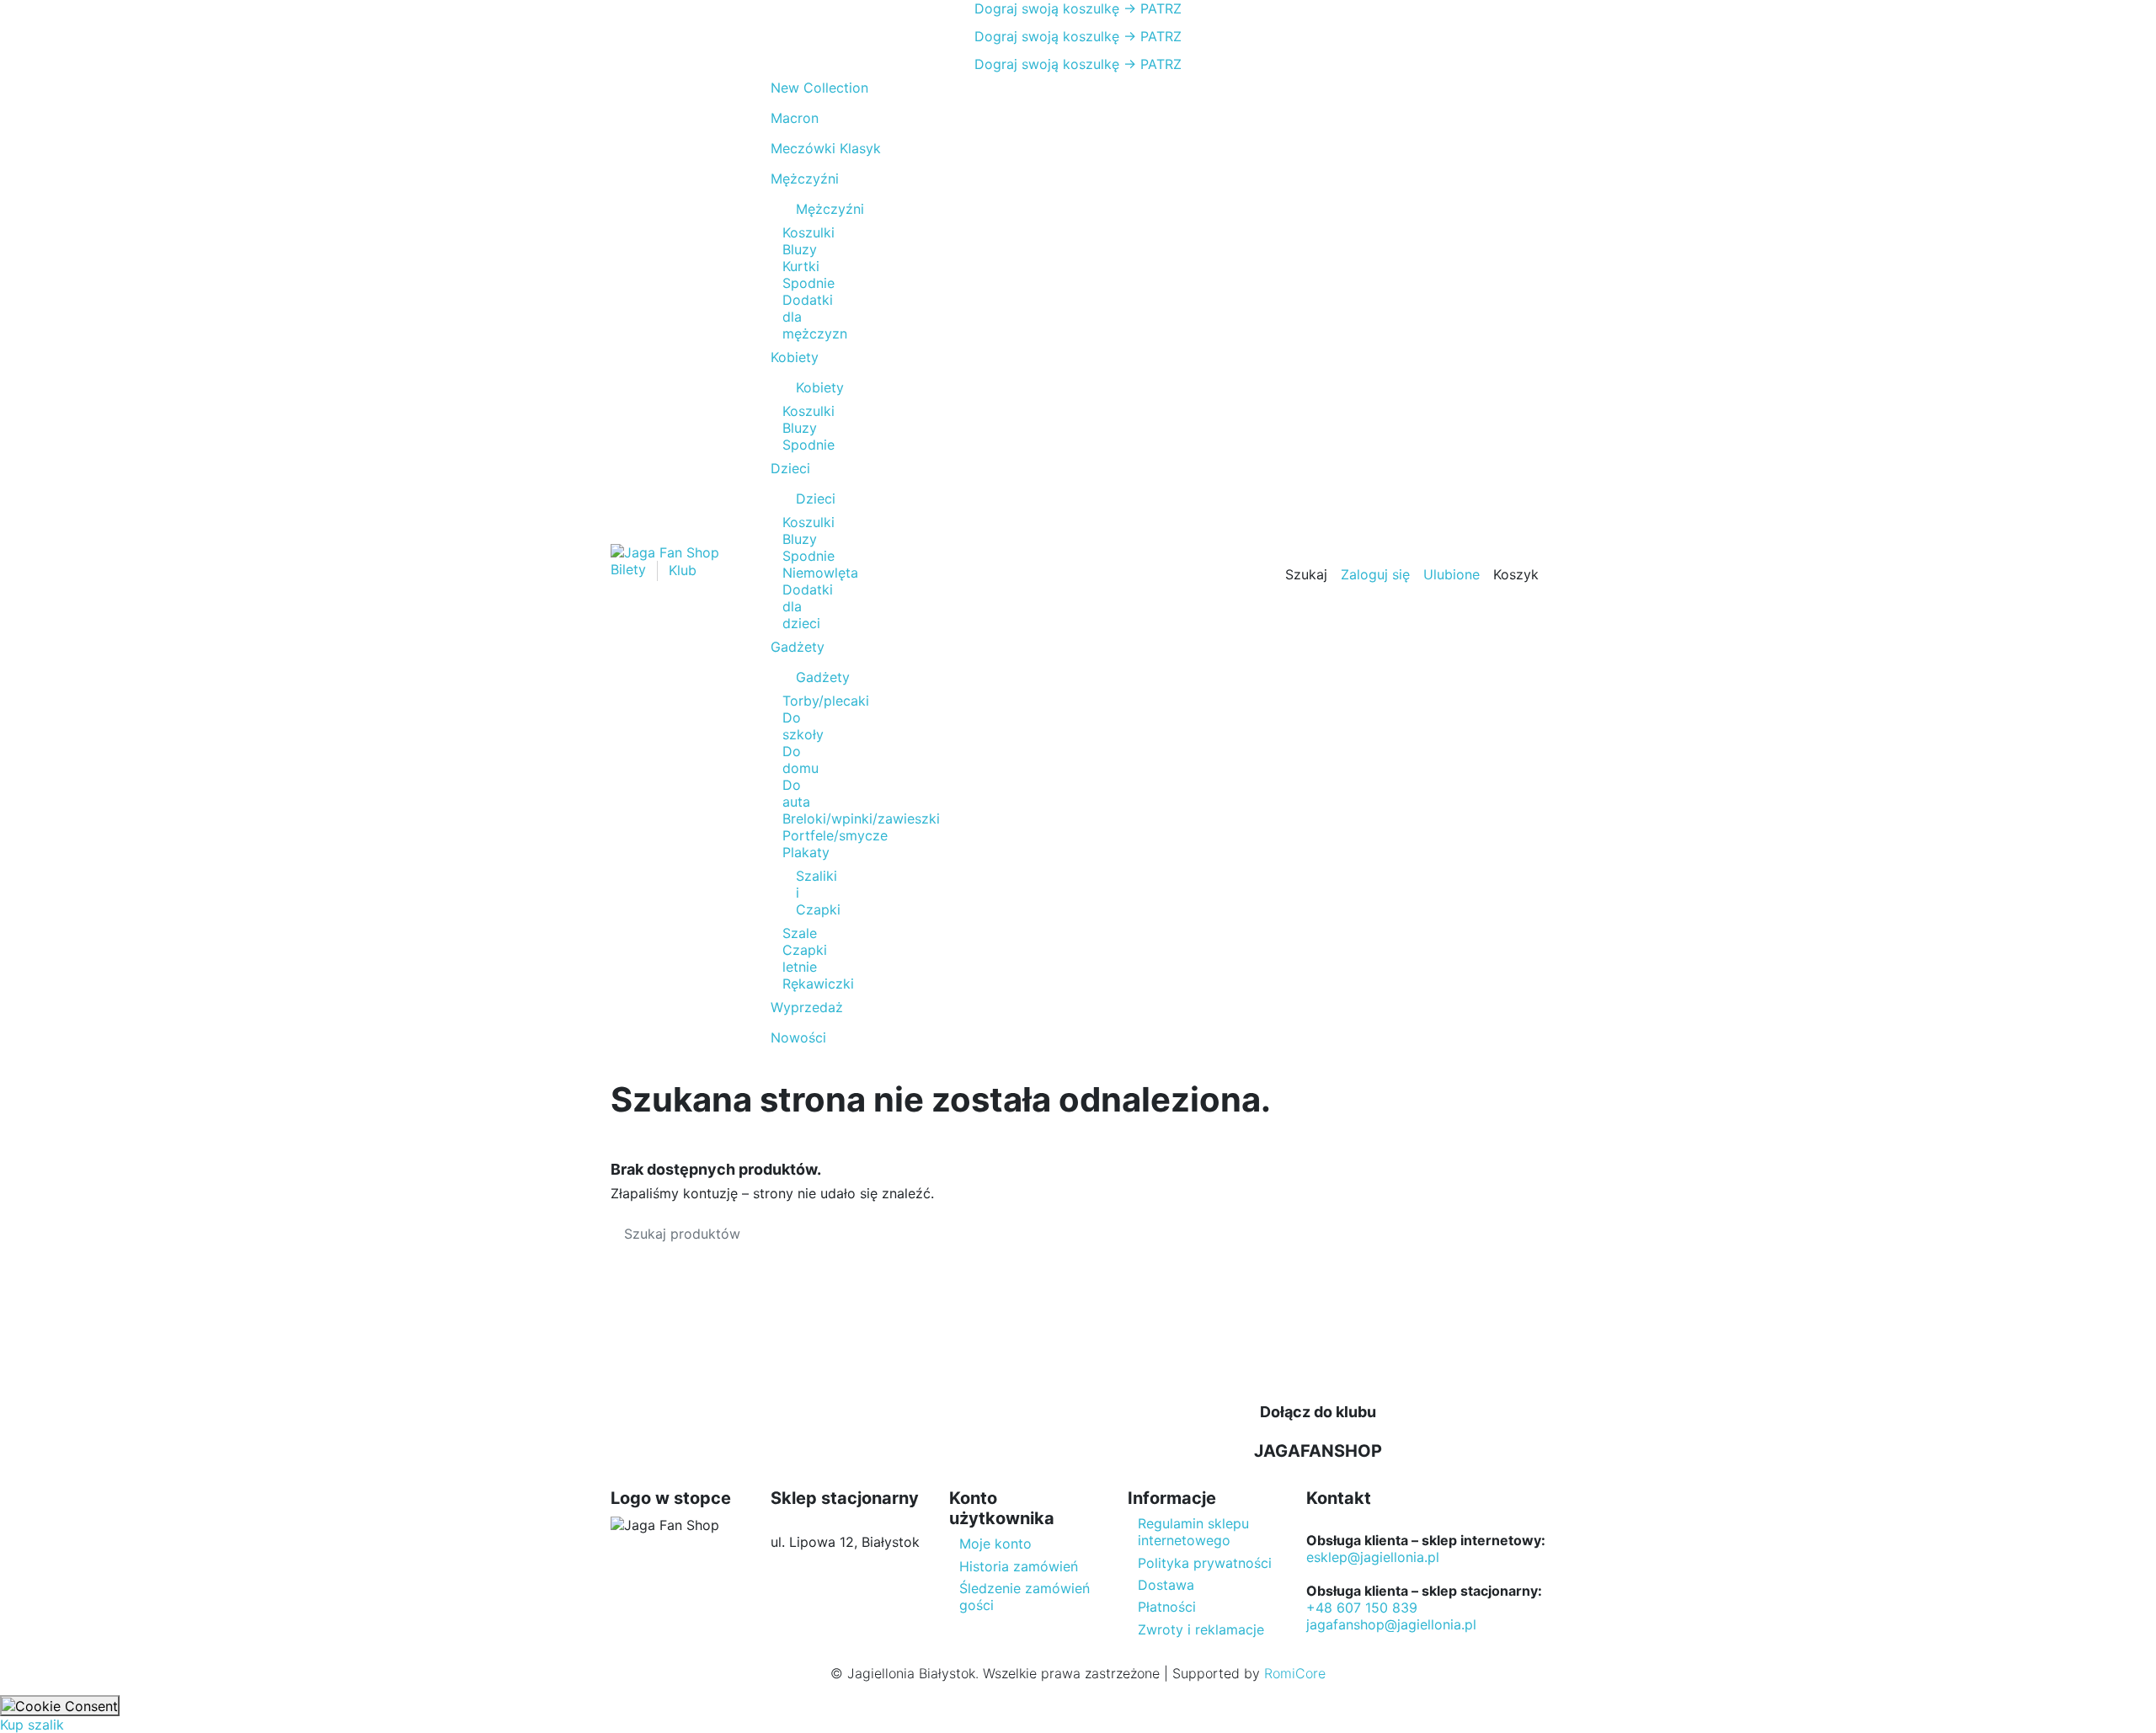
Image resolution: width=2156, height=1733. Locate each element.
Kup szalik (32, 1725)
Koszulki (808, 232)
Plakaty (806, 852)
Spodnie (808, 283)
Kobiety (804, 387)
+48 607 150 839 (1362, 1608)
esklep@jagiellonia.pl (1373, 1557)
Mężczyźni (804, 209)
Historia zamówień (1019, 1566)
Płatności (1167, 1607)
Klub (683, 570)
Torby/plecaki (826, 701)
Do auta (796, 793)
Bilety (630, 570)
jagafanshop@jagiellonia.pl (1391, 1624)
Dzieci (804, 499)
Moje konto (995, 1544)
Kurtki (801, 266)
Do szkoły (803, 726)
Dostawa (1166, 1585)
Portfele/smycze (835, 835)
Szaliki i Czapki (804, 893)
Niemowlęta (820, 573)
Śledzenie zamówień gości (1025, 1597)
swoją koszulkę (1047, 8)
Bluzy (800, 249)
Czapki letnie (805, 958)
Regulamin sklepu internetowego (1193, 1532)
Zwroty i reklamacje (1201, 1629)
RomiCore (1295, 1673)
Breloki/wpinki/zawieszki (861, 819)
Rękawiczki (818, 984)
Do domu (800, 760)
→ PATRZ (1150, 8)
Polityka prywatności (1205, 1563)
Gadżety (804, 677)
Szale (800, 933)
